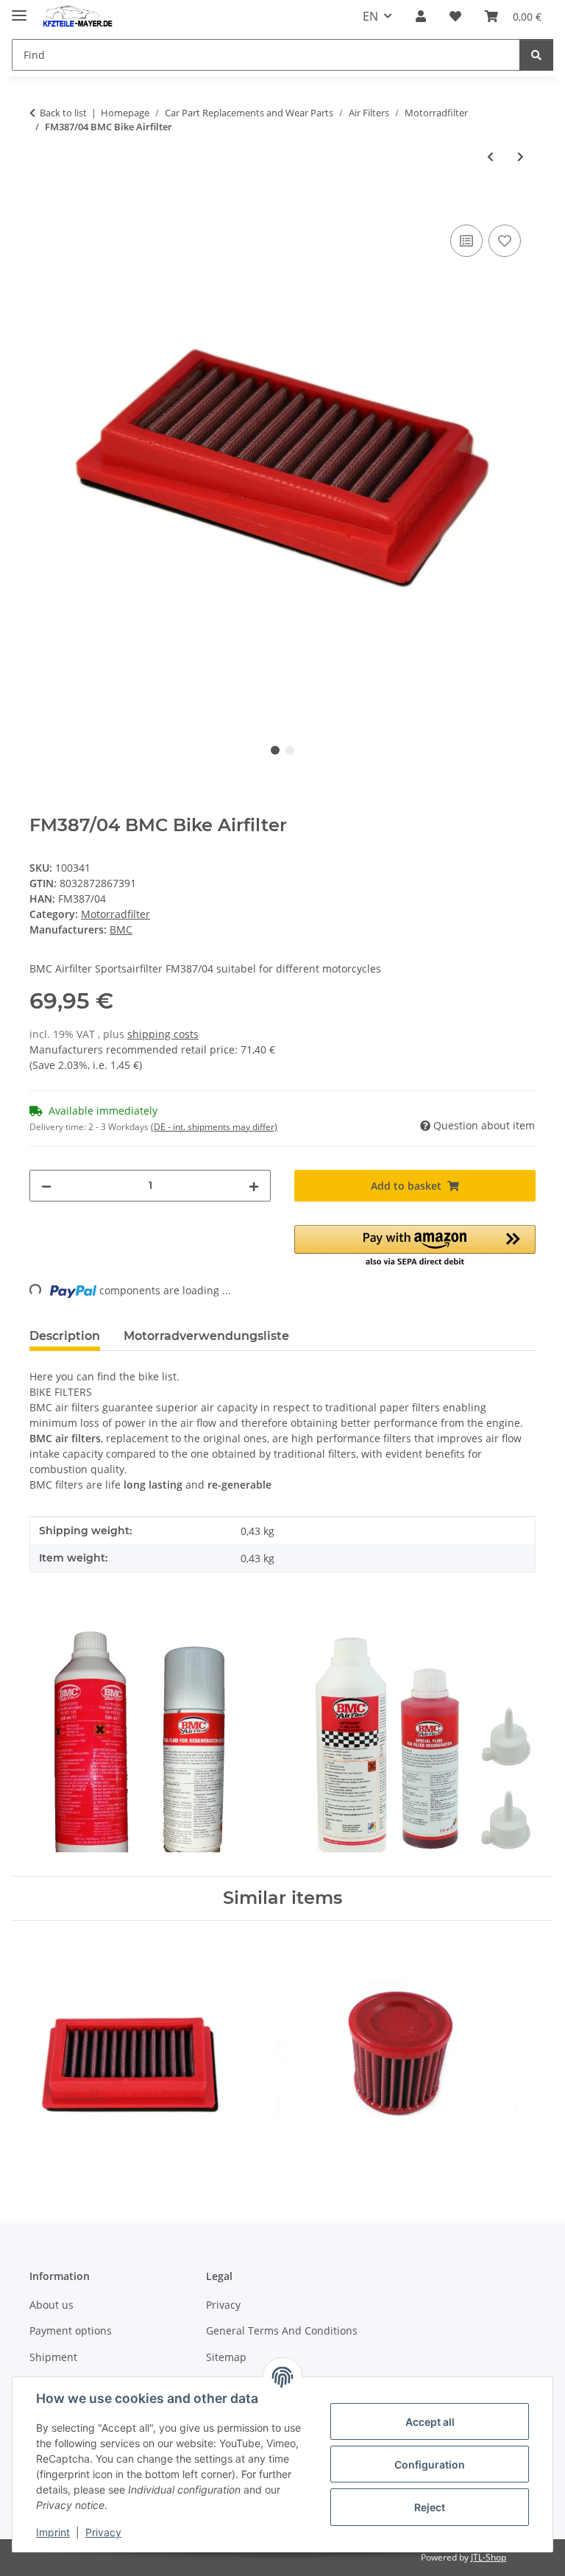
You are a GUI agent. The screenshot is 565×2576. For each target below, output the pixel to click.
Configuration (430, 2464)
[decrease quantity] (46, 1186)
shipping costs (163, 1034)
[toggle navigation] (19, 9)
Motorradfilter (116, 914)
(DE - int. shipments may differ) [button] (214, 1127)
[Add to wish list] (505, 241)
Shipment (53, 2357)
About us (51, 2305)
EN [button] (370, 16)
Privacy (103, 2532)
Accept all (430, 2422)
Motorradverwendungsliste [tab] (206, 1336)
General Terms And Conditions (282, 2330)
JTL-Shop (488, 2557)
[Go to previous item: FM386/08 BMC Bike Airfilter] (490, 156)
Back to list (63, 113)
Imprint (53, 2532)
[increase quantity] (254, 1186)
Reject (430, 2507)
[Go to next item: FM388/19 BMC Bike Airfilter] (520, 156)
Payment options (71, 2330)
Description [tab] (65, 1336)
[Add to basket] (41, 205)
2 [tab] (290, 750)
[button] (421, 16)
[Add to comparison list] (466, 241)
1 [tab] (275, 750)
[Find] (536, 55)
